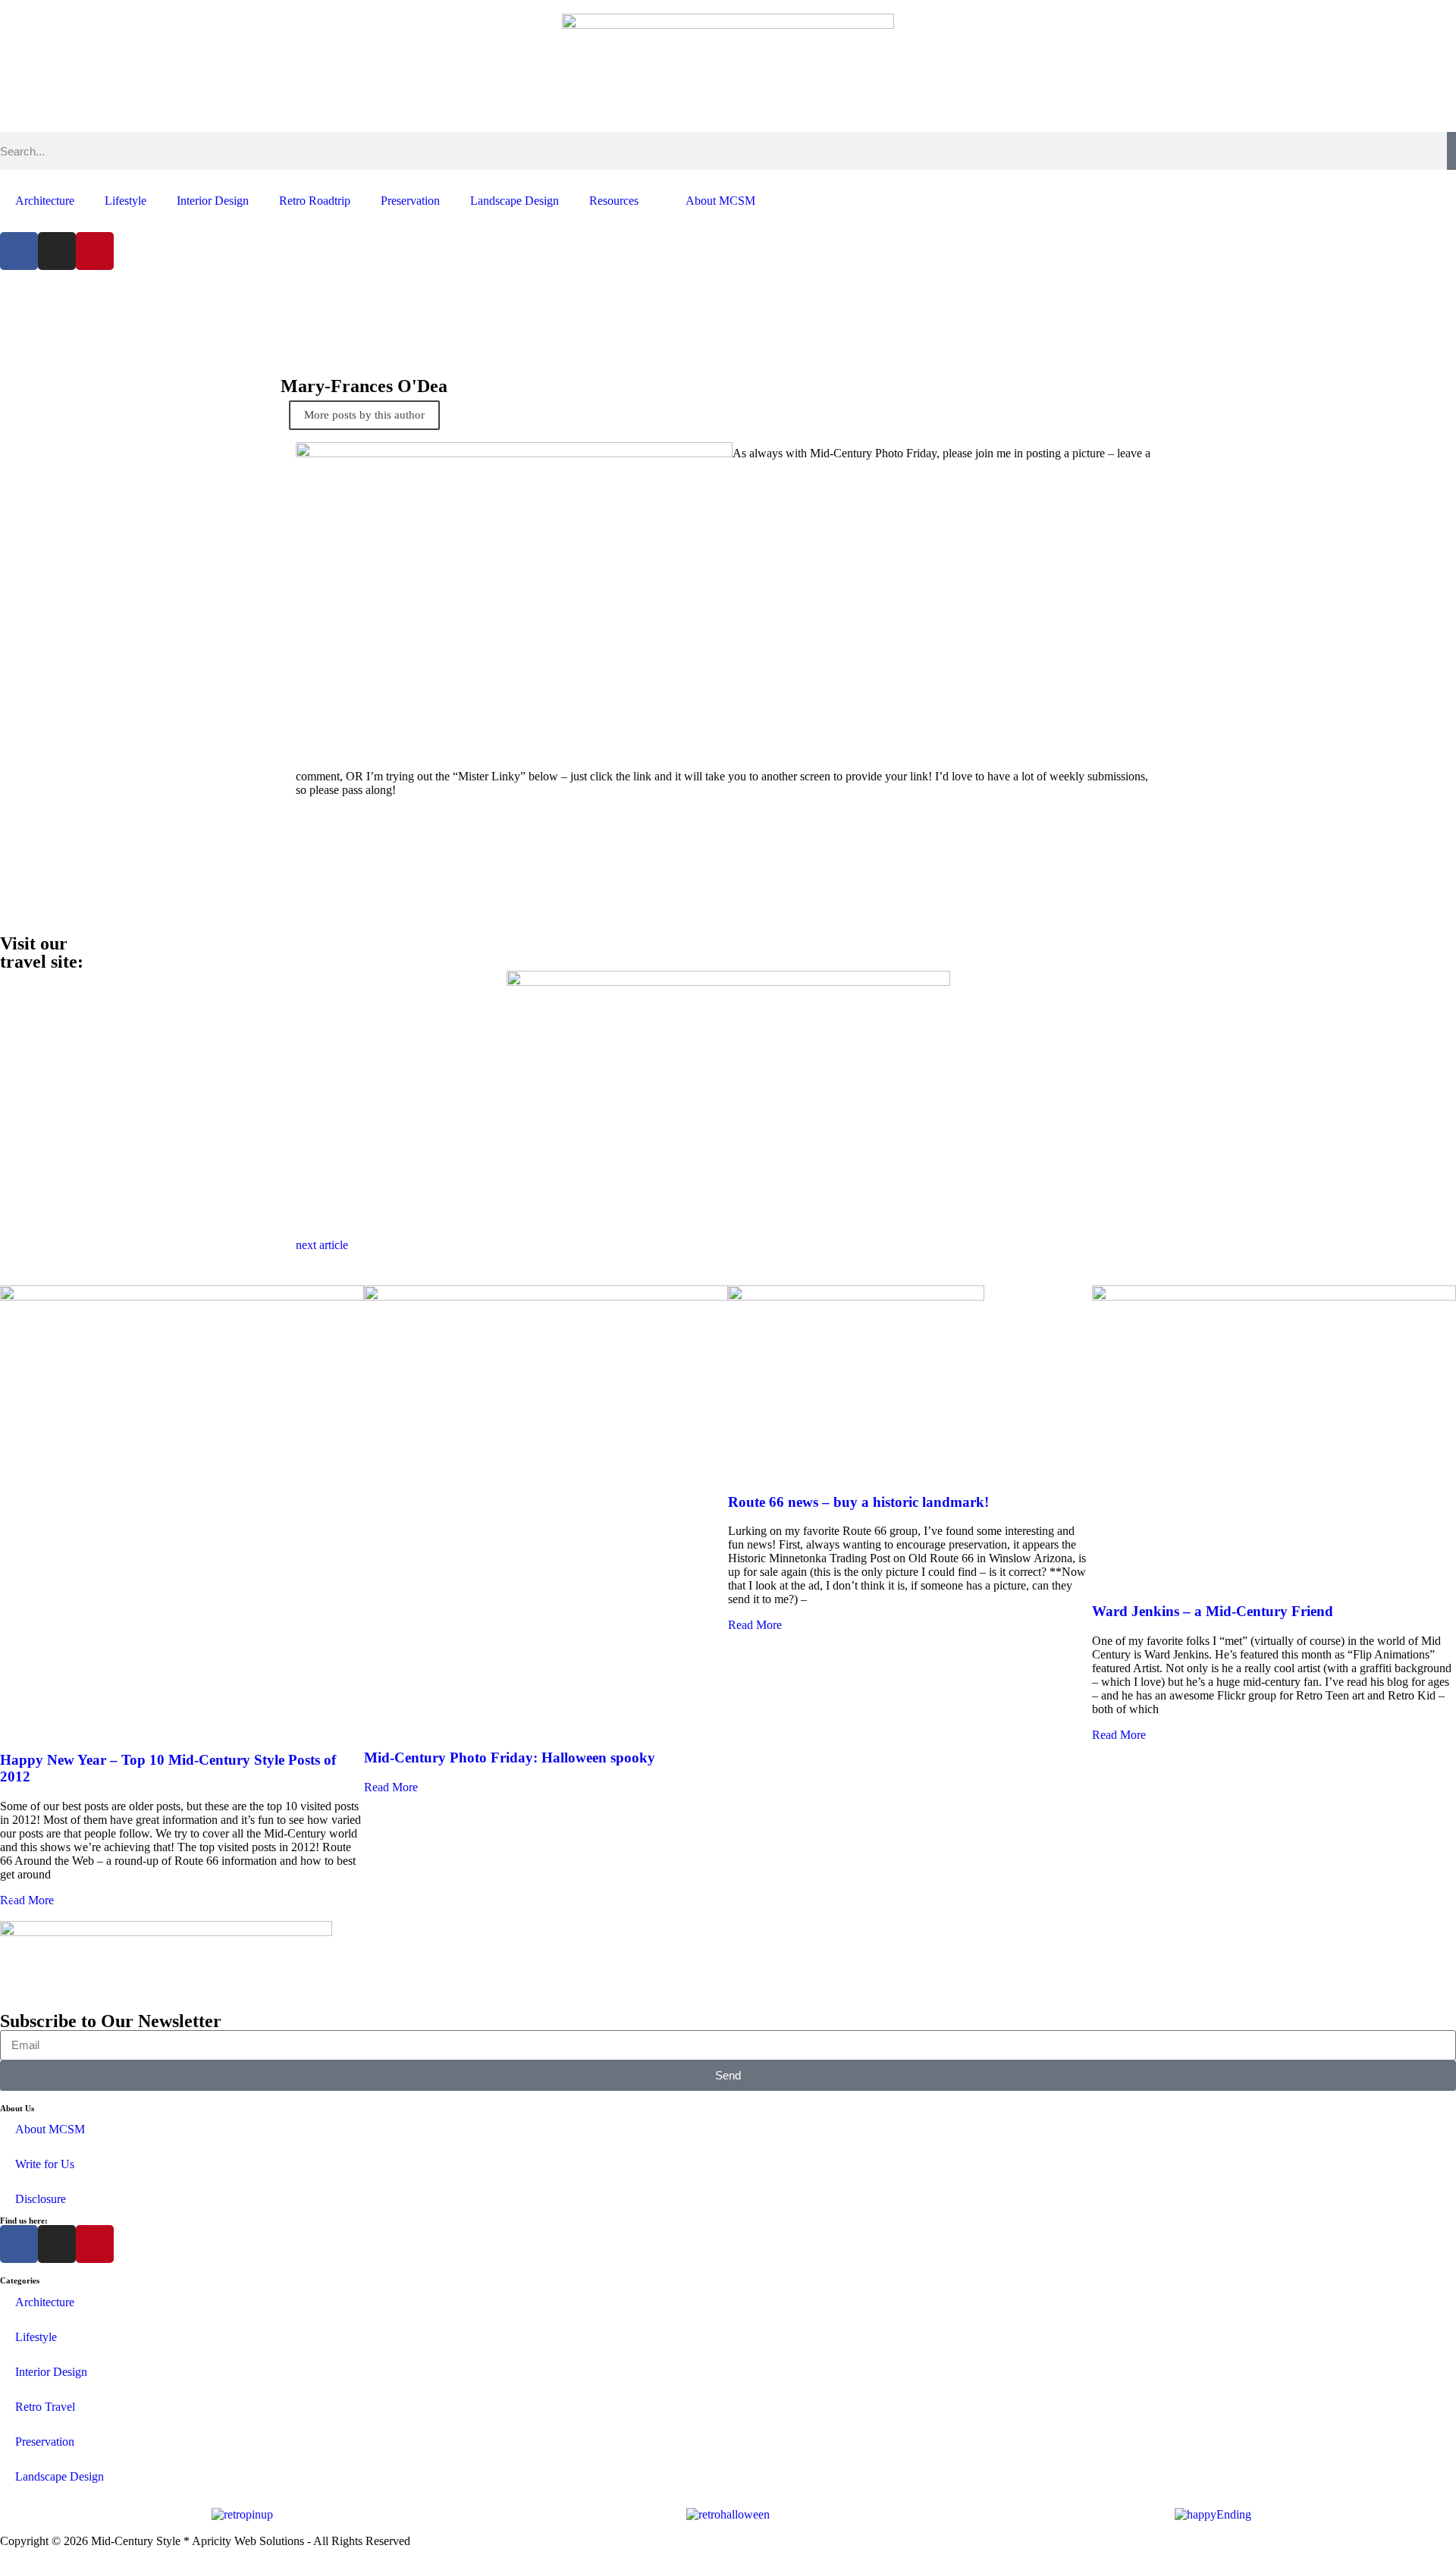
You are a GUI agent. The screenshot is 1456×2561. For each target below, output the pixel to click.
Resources (614, 201)
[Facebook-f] (19, 251)
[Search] (1451, 151)
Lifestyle (126, 201)
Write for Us (45, 2164)
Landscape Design (515, 201)
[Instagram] (57, 251)
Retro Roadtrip (315, 201)
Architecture (45, 201)
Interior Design (213, 201)
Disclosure (41, 2199)
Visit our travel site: (42, 953)
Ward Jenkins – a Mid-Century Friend (1213, 1611)
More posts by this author (364, 415)
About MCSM (720, 201)
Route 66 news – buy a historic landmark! (858, 1502)
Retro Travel (45, 2407)
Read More (27, 1900)
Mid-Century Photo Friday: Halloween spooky (510, 1758)
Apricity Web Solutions (248, 2541)
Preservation (410, 201)
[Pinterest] (95, 251)
